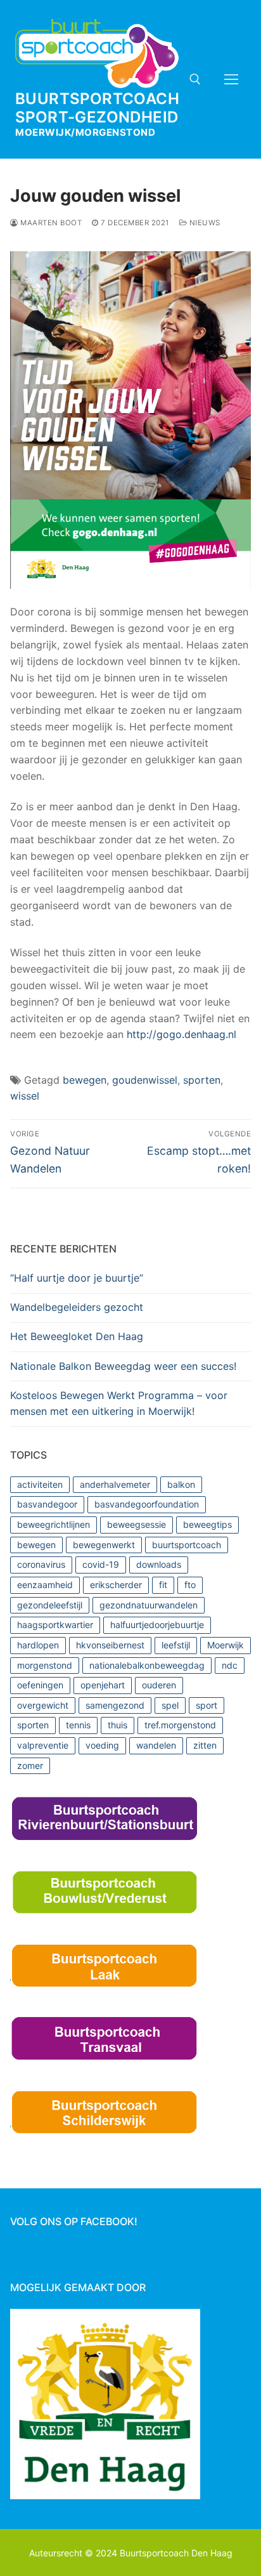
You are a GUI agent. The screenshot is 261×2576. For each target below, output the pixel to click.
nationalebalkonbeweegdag (147, 1665)
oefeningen (40, 1685)
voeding (102, 1745)
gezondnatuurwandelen (149, 1605)
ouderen (159, 1685)
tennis (78, 1725)
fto (190, 1585)
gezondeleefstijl (50, 1605)
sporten (202, 1080)
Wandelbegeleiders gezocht (77, 1307)
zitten (205, 1745)
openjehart (103, 1685)
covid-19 (101, 1564)
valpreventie (43, 1745)
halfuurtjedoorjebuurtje (157, 1625)
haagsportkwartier (55, 1625)
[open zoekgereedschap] (195, 79)
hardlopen (38, 1645)
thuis (118, 1725)
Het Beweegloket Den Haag (77, 1336)
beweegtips (207, 1524)
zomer (30, 1765)
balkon (181, 1484)
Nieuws (204, 223)
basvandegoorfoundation (147, 1504)
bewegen (85, 1080)
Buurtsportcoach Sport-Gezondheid (97, 108)
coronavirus (41, 1564)
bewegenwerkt (104, 1545)
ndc (230, 1665)
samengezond (115, 1705)
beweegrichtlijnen (54, 1524)
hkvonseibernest (110, 1645)
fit (163, 1585)
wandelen (156, 1745)
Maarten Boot (50, 223)
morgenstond (45, 1665)
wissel (25, 1096)
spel (170, 1705)
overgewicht (43, 1705)
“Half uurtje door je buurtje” (77, 1278)
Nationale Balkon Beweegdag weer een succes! (123, 1366)
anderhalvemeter (115, 1484)
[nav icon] (231, 79)
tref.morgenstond (180, 1725)
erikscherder (116, 1585)
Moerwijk (226, 1645)
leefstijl (176, 1645)
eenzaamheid (45, 1585)
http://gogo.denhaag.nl (181, 1034)
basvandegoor (47, 1504)
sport (207, 1705)
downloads (159, 1564)
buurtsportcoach (187, 1545)
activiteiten (40, 1484)
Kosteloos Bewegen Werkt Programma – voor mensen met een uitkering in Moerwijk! (119, 1403)
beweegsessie (137, 1524)
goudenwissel (145, 1080)
